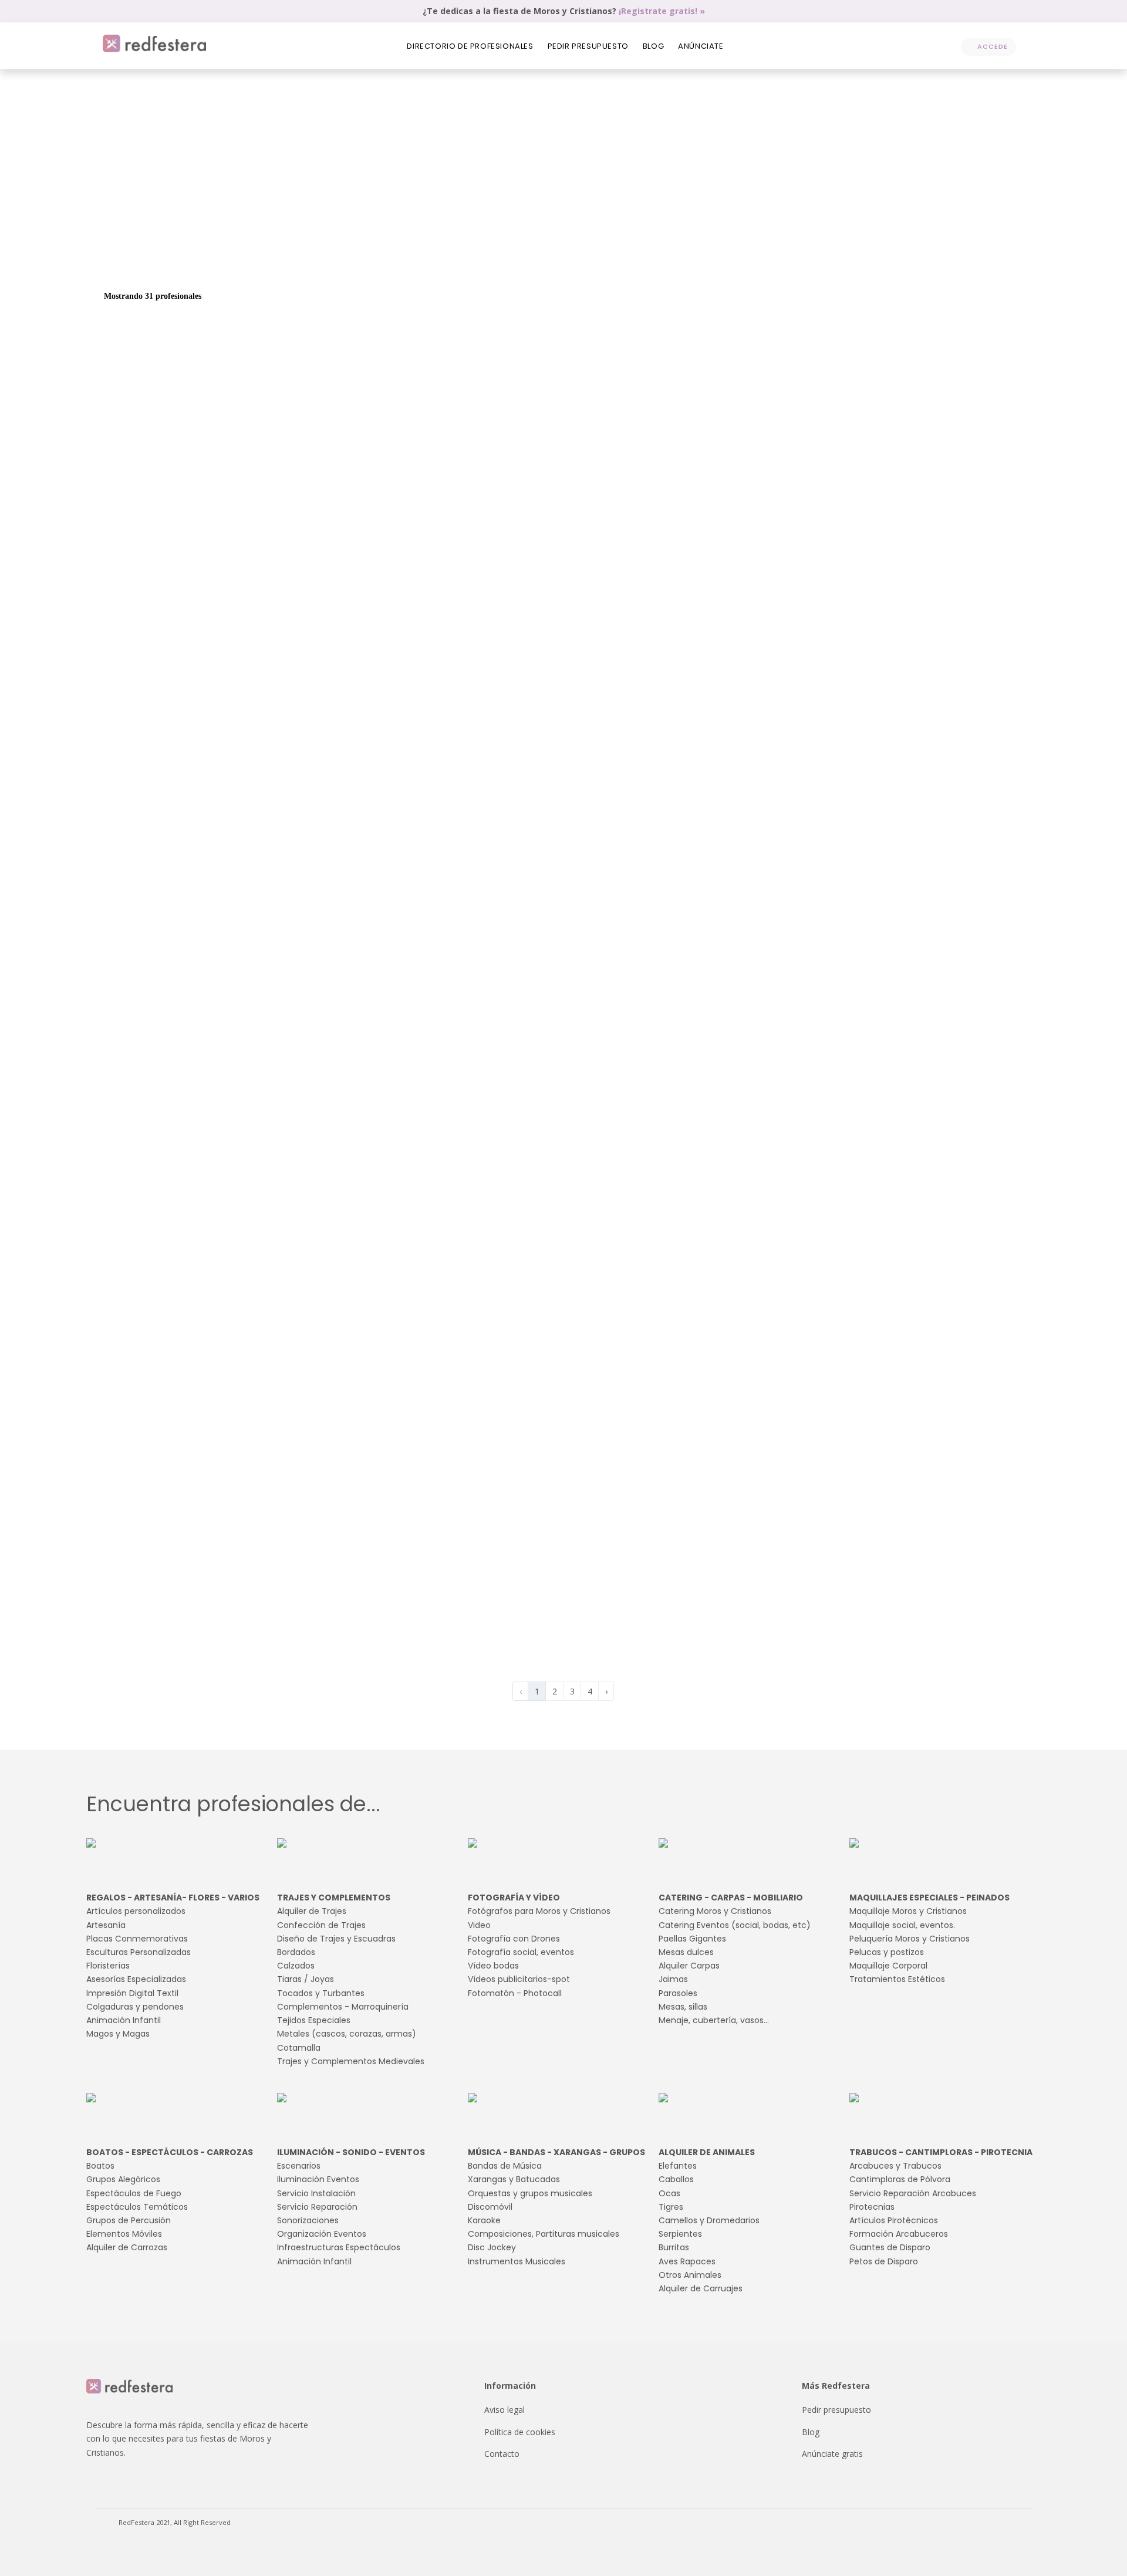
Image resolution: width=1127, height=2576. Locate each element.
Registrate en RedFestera (903, 989)
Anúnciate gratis (832, 2454)
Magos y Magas (843, 259)
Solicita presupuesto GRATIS (894, 197)
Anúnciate (701, 46)
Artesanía (216, 259)
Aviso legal (505, 2410)
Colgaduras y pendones (694, 259)
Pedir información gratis (950, 426)
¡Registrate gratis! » (662, 11)
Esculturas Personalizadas (373, 259)
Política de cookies (520, 2432)
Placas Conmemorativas (281, 259)
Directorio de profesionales (470, 46)
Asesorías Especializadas (514, 259)
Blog (653, 46)
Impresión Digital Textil (605, 259)
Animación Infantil (775, 259)
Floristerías (445, 259)
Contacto (502, 2454)
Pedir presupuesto (588, 46)
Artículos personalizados (149, 259)
